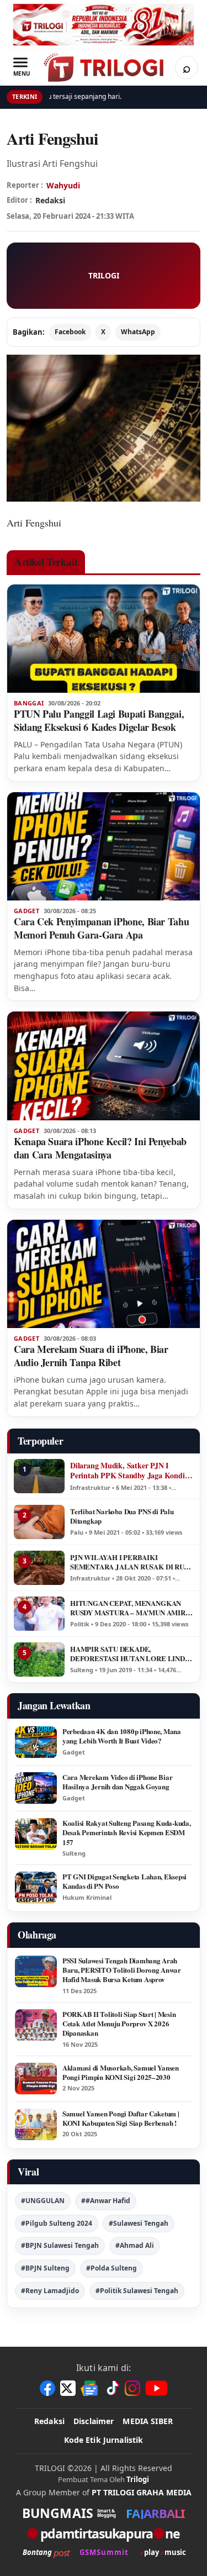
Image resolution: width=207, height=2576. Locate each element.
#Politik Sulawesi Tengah (137, 2291)
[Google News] (90, 2388)
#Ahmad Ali (135, 2245)
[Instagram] (132, 2388)
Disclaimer (94, 2421)
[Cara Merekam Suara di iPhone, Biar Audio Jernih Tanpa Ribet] (104, 1274)
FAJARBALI (155, 2513)
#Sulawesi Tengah (139, 2223)
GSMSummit (104, 2553)
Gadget (26, 911)
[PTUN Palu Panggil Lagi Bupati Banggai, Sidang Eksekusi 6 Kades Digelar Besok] (104, 639)
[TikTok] (112, 2388)
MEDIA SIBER (148, 2421)
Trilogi (138, 2479)
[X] (68, 2388)
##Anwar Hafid (106, 2201)
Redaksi (49, 2421)
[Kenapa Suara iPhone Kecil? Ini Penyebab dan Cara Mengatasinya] (104, 1066)
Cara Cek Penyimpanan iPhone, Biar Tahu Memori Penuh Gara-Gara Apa (101, 928)
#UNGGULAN (43, 2201)
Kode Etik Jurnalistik (104, 2440)
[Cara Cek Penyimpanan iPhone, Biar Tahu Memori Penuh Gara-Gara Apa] (104, 846)
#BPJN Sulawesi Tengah (60, 2245)
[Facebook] (47, 2388)
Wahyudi (63, 185)
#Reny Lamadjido (50, 2291)
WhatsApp (138, 332)
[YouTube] (156, 2388)
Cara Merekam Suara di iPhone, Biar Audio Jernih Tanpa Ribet (91, 1356)
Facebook (70, 332)
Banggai (29, 703)
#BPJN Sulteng (45, 2268)
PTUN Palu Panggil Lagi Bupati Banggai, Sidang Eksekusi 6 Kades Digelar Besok (99, 720)
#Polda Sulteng (112, 2268)
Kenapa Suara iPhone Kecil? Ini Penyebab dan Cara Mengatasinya (100, 1148)
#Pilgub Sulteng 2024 (57, 2223)
